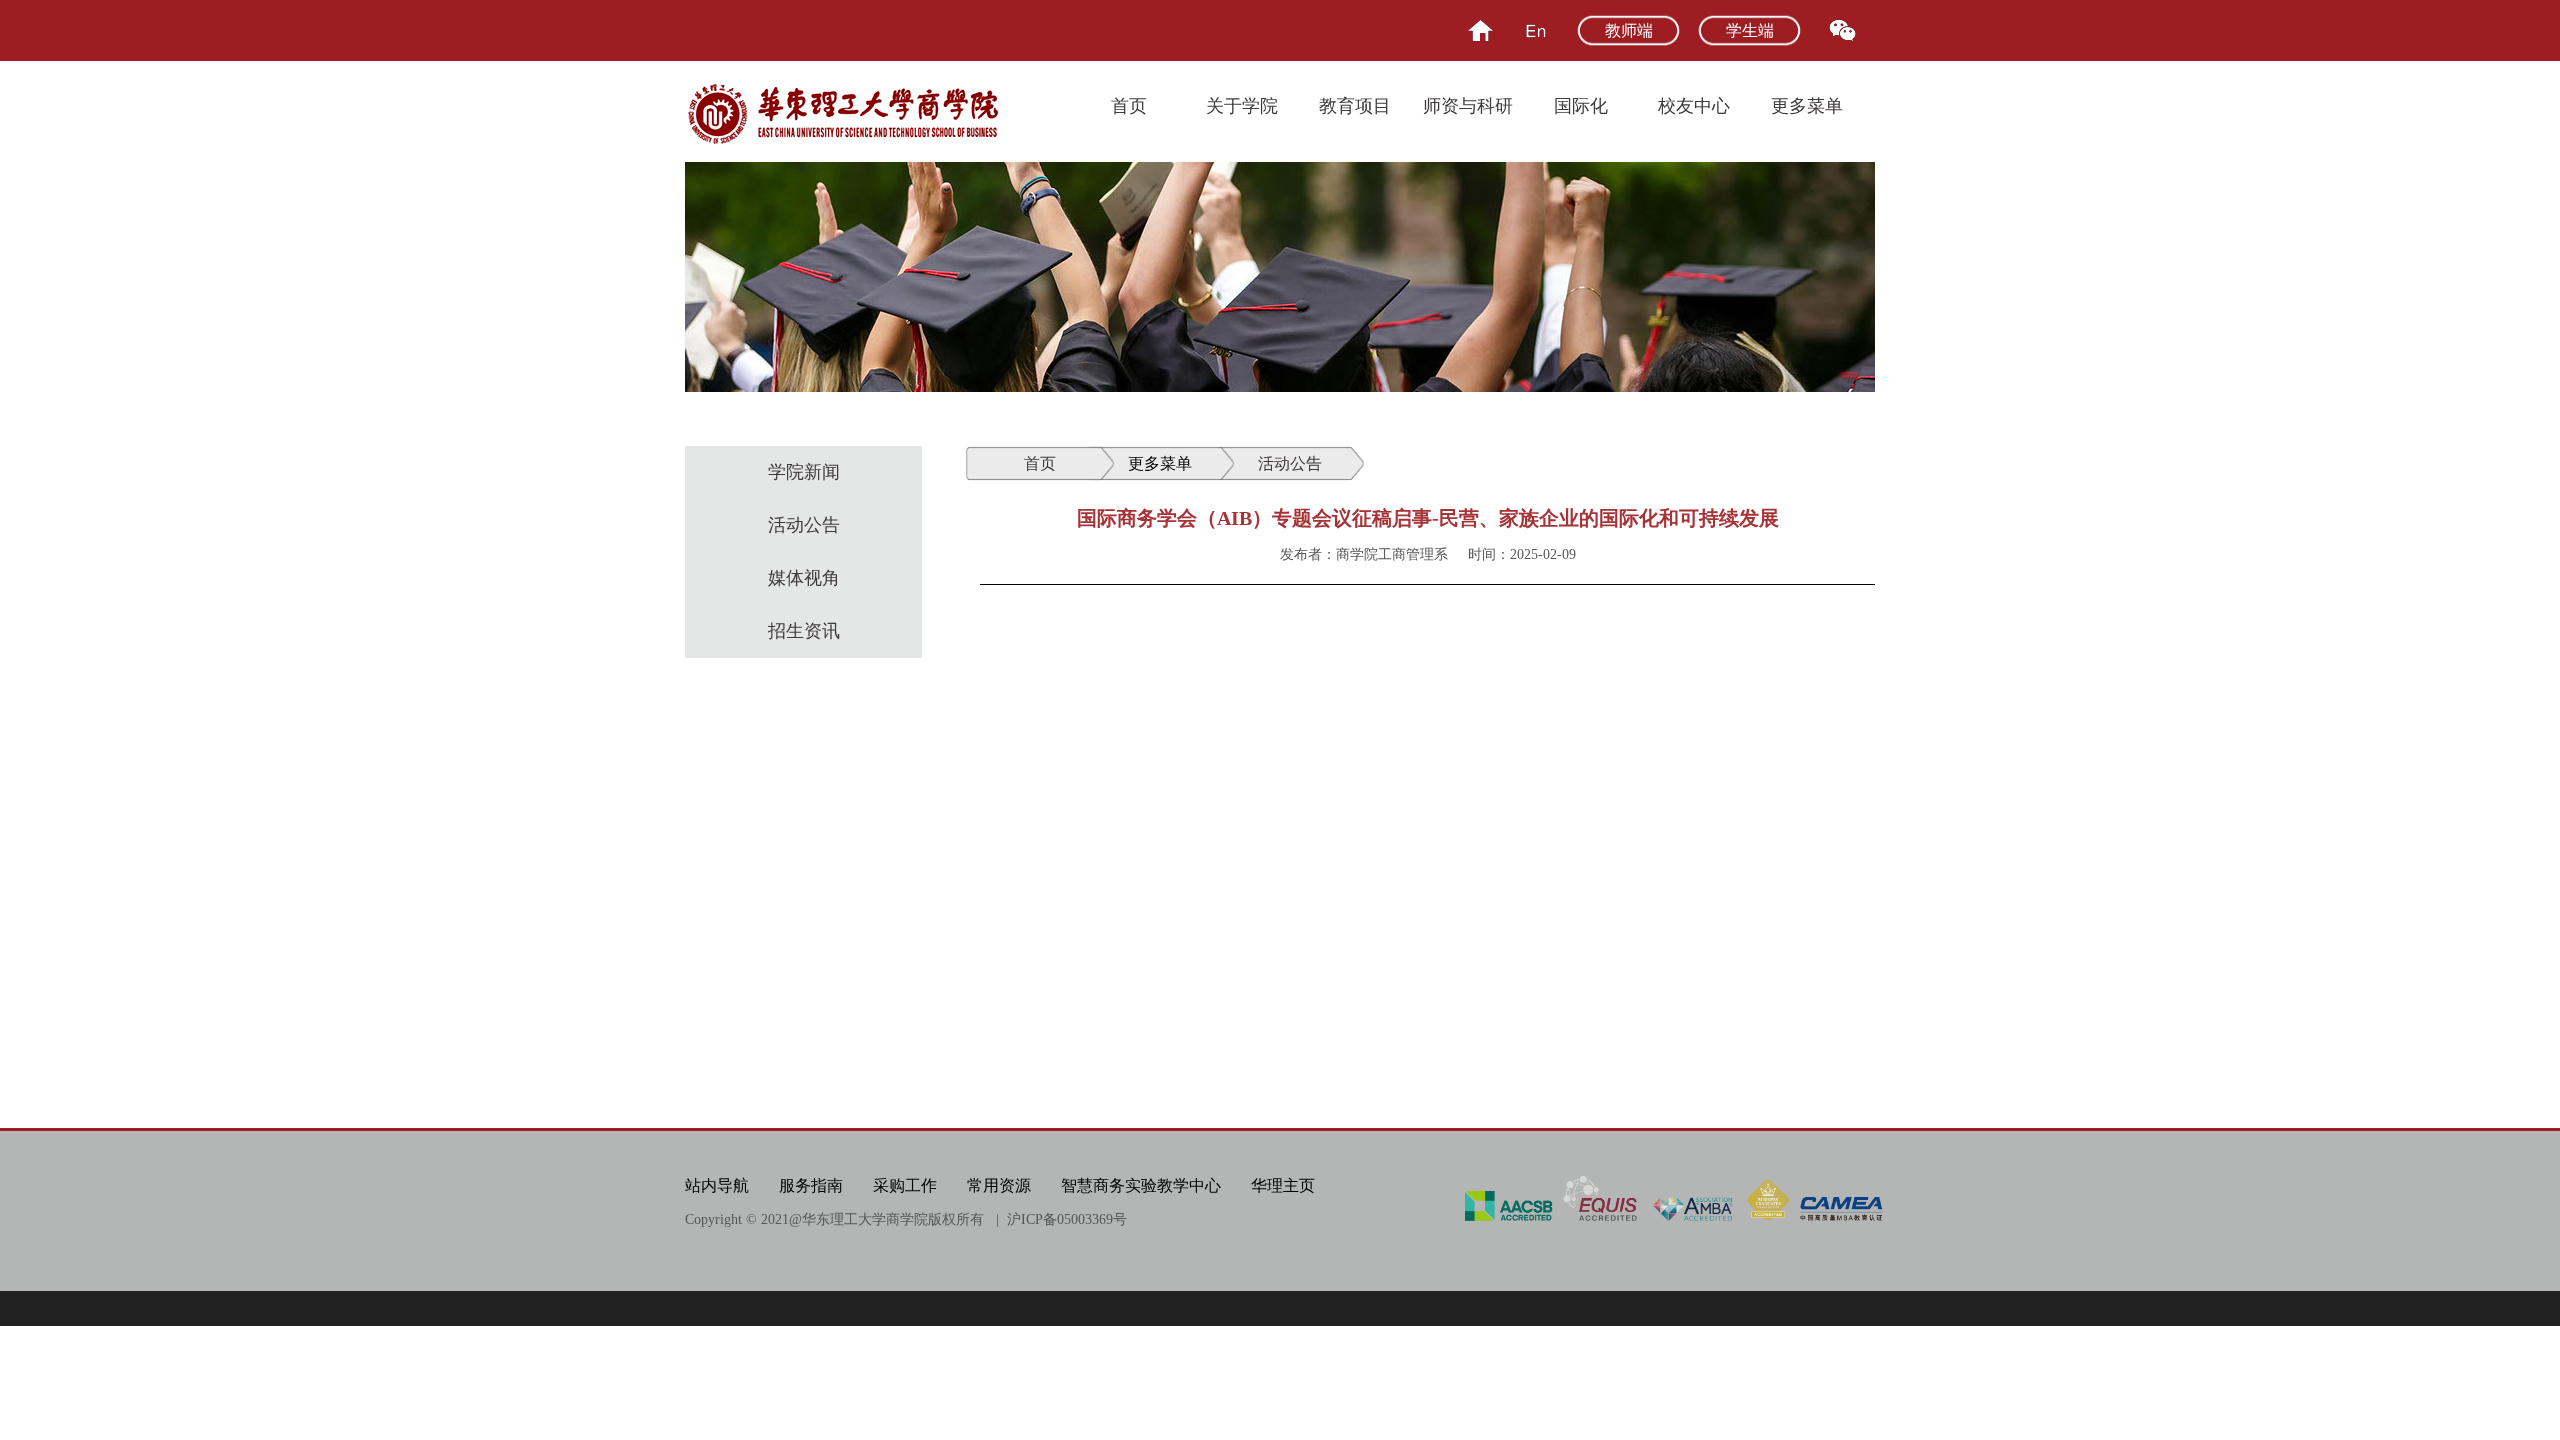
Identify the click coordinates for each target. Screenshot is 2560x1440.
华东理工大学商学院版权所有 (893, 1219)
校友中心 (1694, 106)
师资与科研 (1468, 106)
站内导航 (717, 1185)
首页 (1129, 106)
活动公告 (804, 525)
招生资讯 (804, 631)
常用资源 (999, 1185)
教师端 (1629, 30)
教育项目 (1355, 106)
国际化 (1581, 106)
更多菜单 (1807, 106)
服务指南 (811, 1185)
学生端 (1750, 30)
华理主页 (1283, 1185)
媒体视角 (804, 578)
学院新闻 (804, 472)
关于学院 (1242, 106)
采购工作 (905, 1185)
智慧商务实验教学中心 (1141, 1185)
